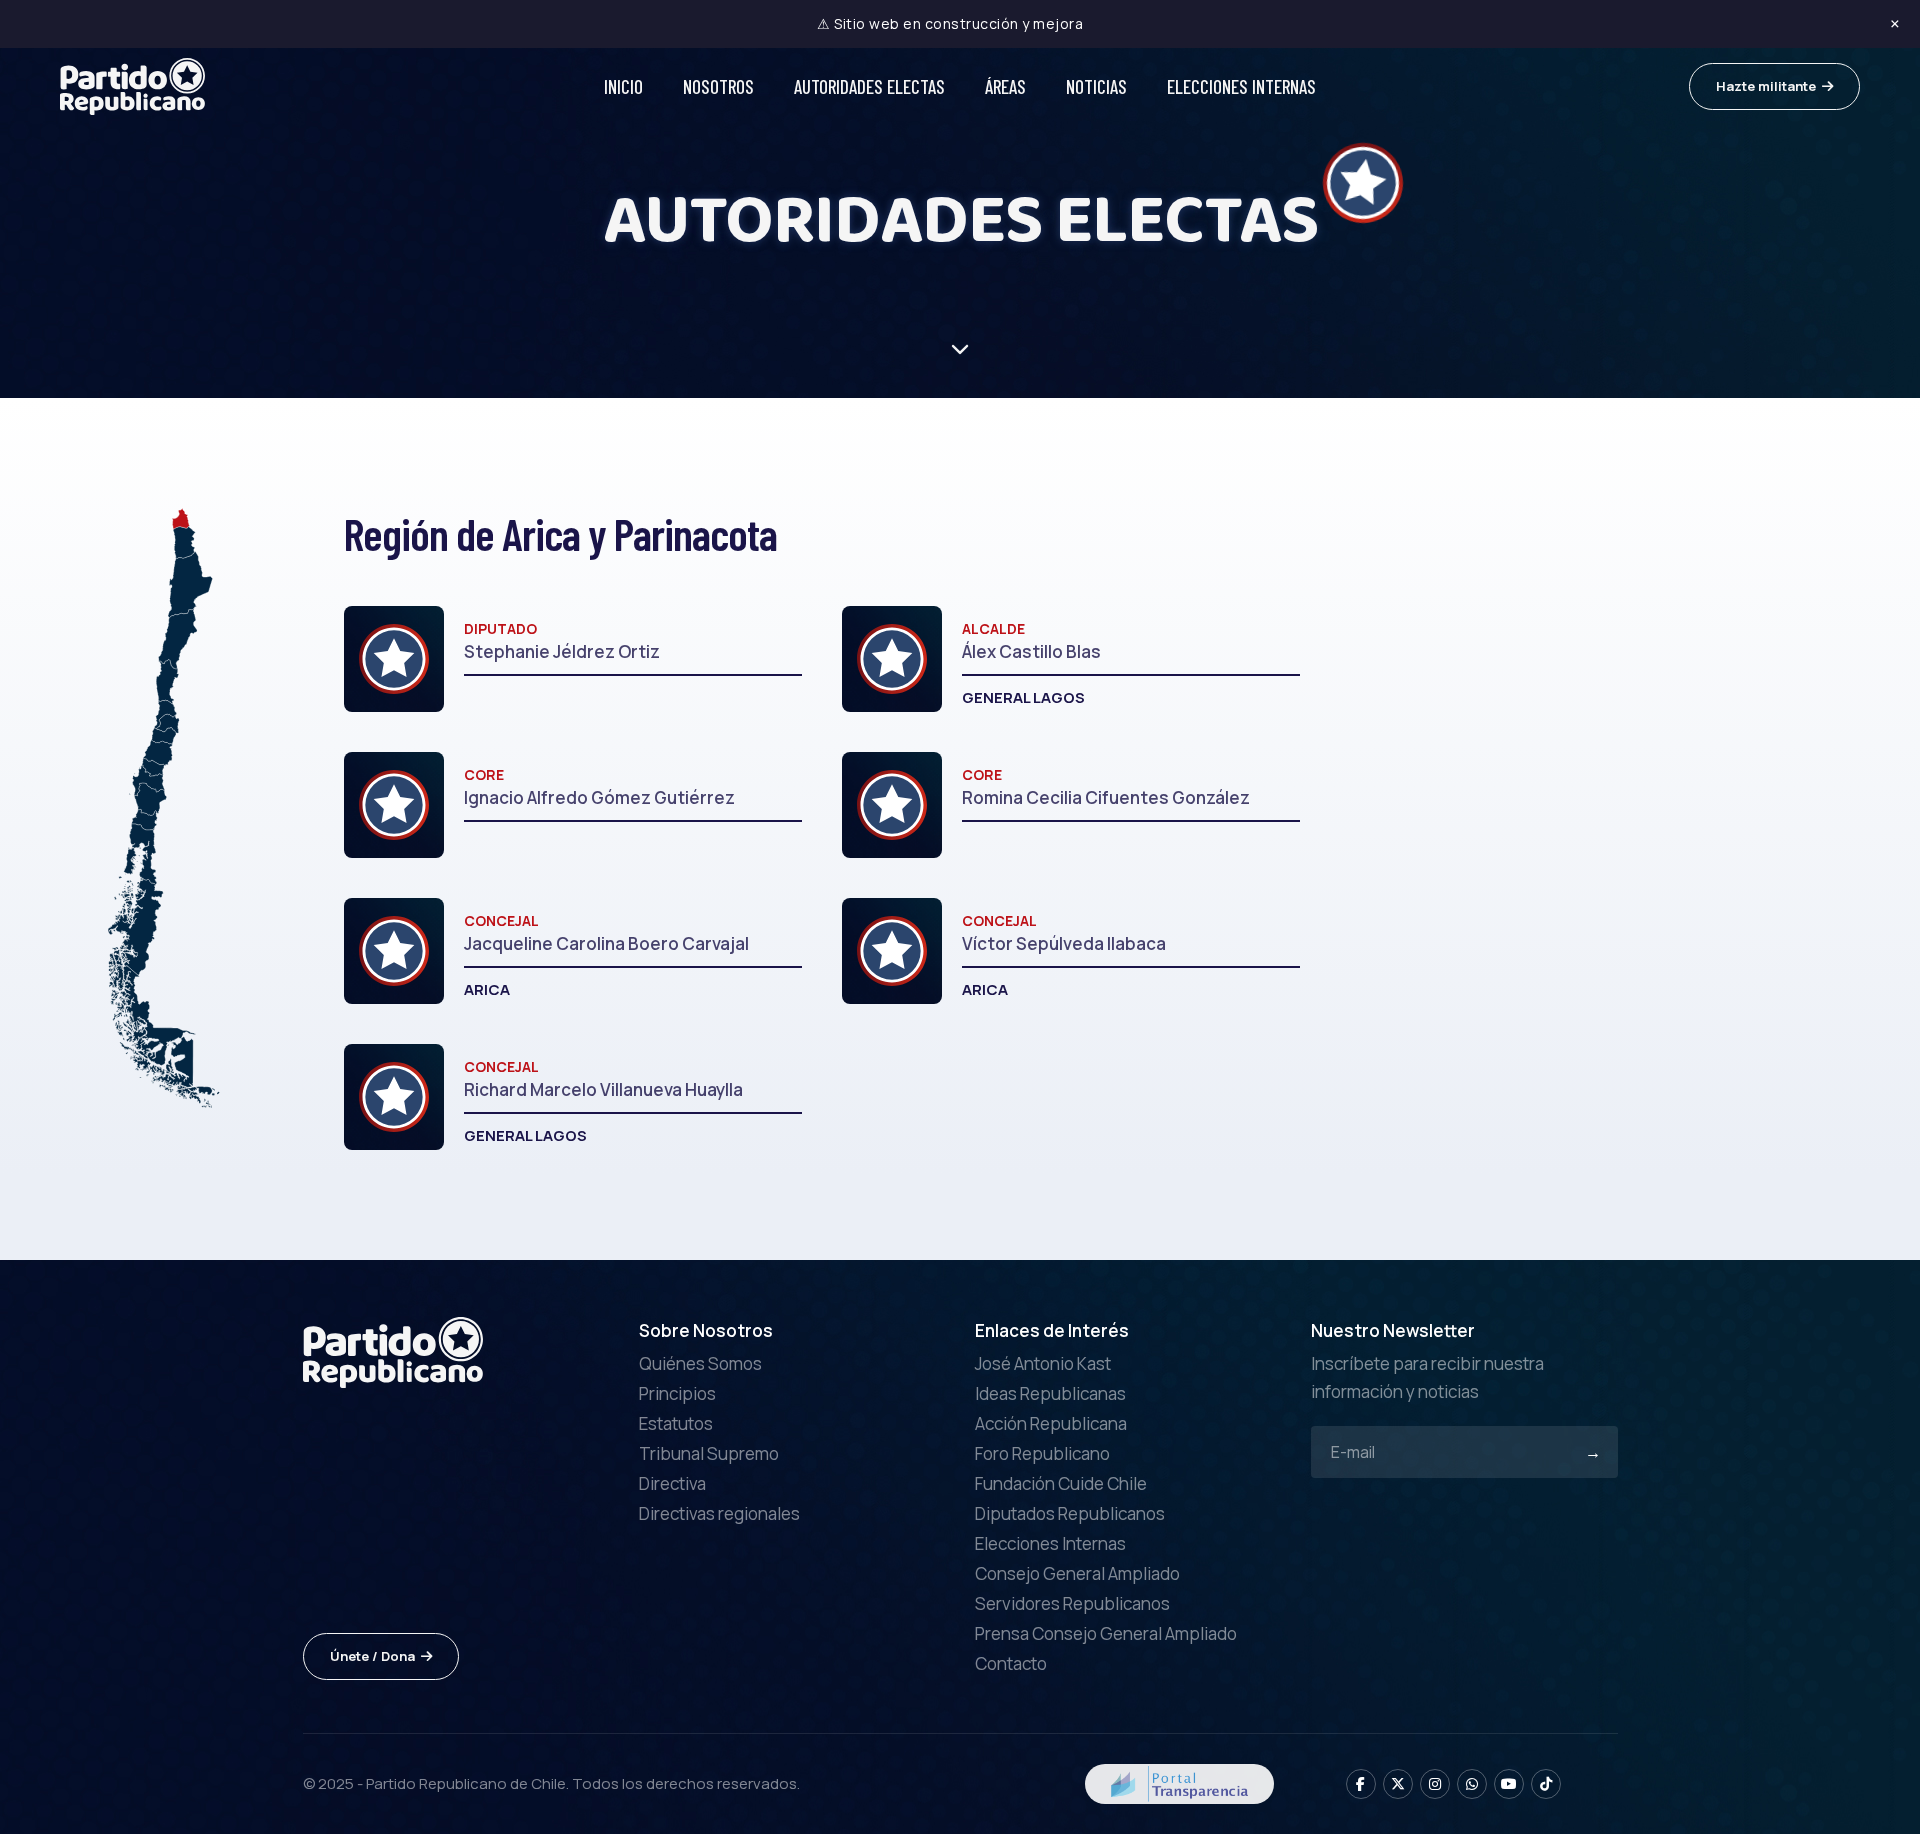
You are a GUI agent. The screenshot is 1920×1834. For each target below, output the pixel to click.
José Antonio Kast (1043, 1363)
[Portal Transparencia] (1179, 1782)
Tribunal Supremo (709, 1453)
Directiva (672, 1483)
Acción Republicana (1051, 1423)
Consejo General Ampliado (1077, 1573)
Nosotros (718, 86)
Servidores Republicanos (1072, 1603)
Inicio (623, 86)
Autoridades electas (869, 86)
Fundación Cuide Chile (1061, 1483)
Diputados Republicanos (1070, 1513)
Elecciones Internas (1241, 86)
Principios (677, 1393)
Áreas (1005, 86)
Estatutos (676, 1423)
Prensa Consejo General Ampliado (1106, 1633)
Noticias (1096, 86)
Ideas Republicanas (1050, 1393)
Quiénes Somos (700, 1363)
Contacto (1011, 1663)
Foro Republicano (1042, 1453)
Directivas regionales (719, 1513)
